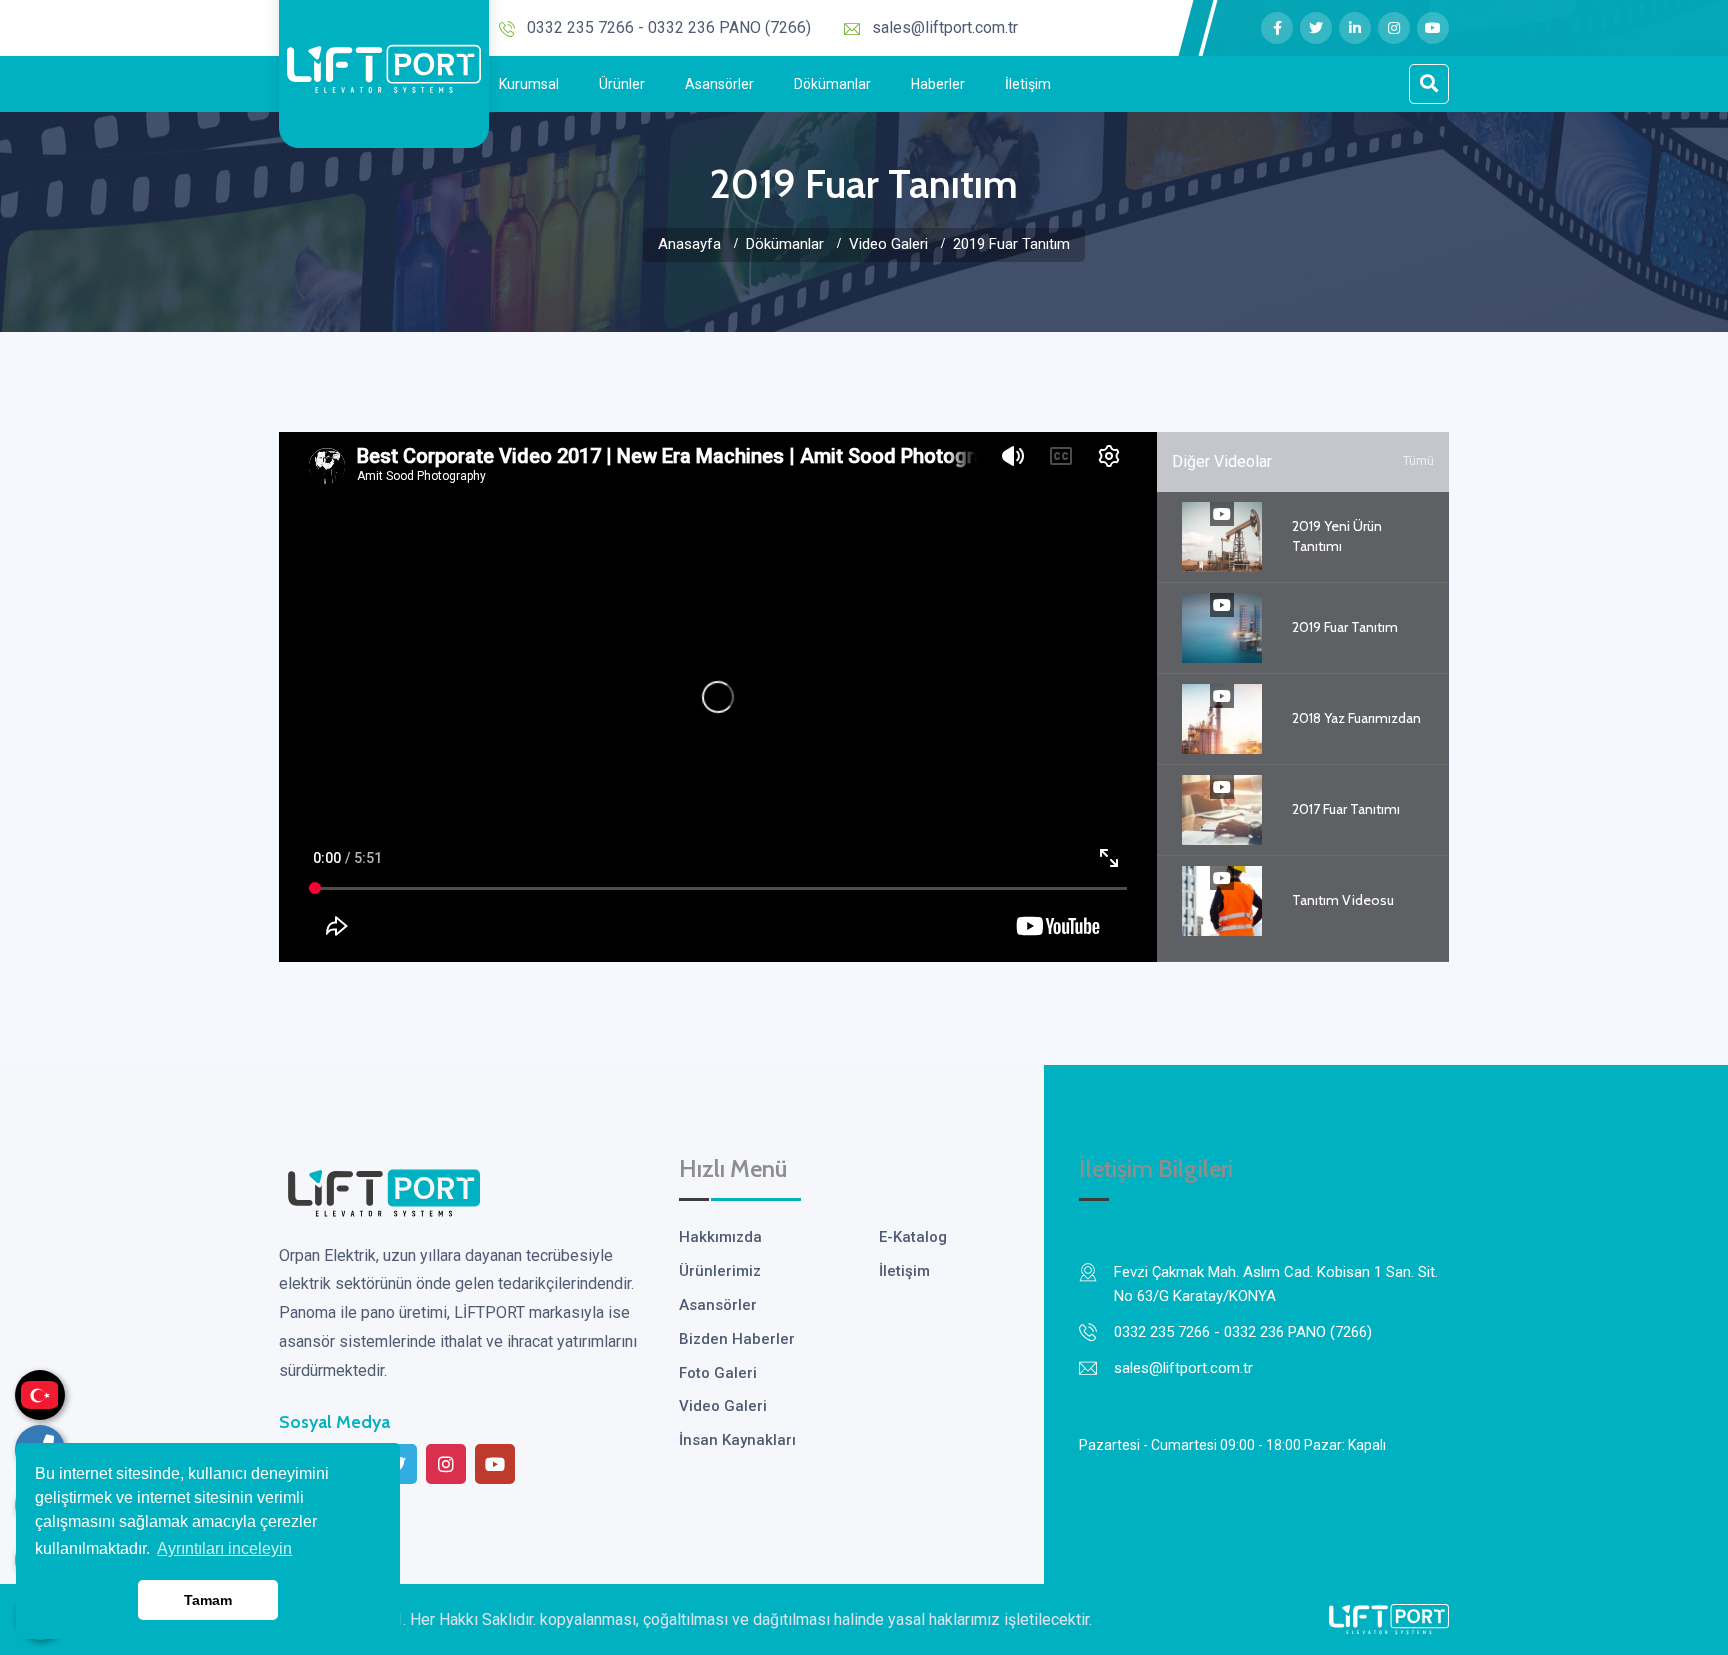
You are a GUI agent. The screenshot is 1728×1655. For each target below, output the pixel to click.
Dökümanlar (832, 84)
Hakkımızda (720, 1237)
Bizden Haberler (737, 1339)
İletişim (1028, 84)
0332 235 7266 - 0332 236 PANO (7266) (669, 27)
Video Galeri (888, 244)
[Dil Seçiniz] (40, 1395)
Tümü (1418, 461)
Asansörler (719, 84)
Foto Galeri (718, 1373)
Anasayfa (689, 244)
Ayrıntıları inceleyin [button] (224, 1548)
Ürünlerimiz (720, 1271)
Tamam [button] (208, 1600)
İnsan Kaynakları (737, 1440)
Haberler (938, 84)
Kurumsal (529, 84)
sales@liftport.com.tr (945, 27)
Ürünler (622, 84)
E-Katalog (913, 1237)
